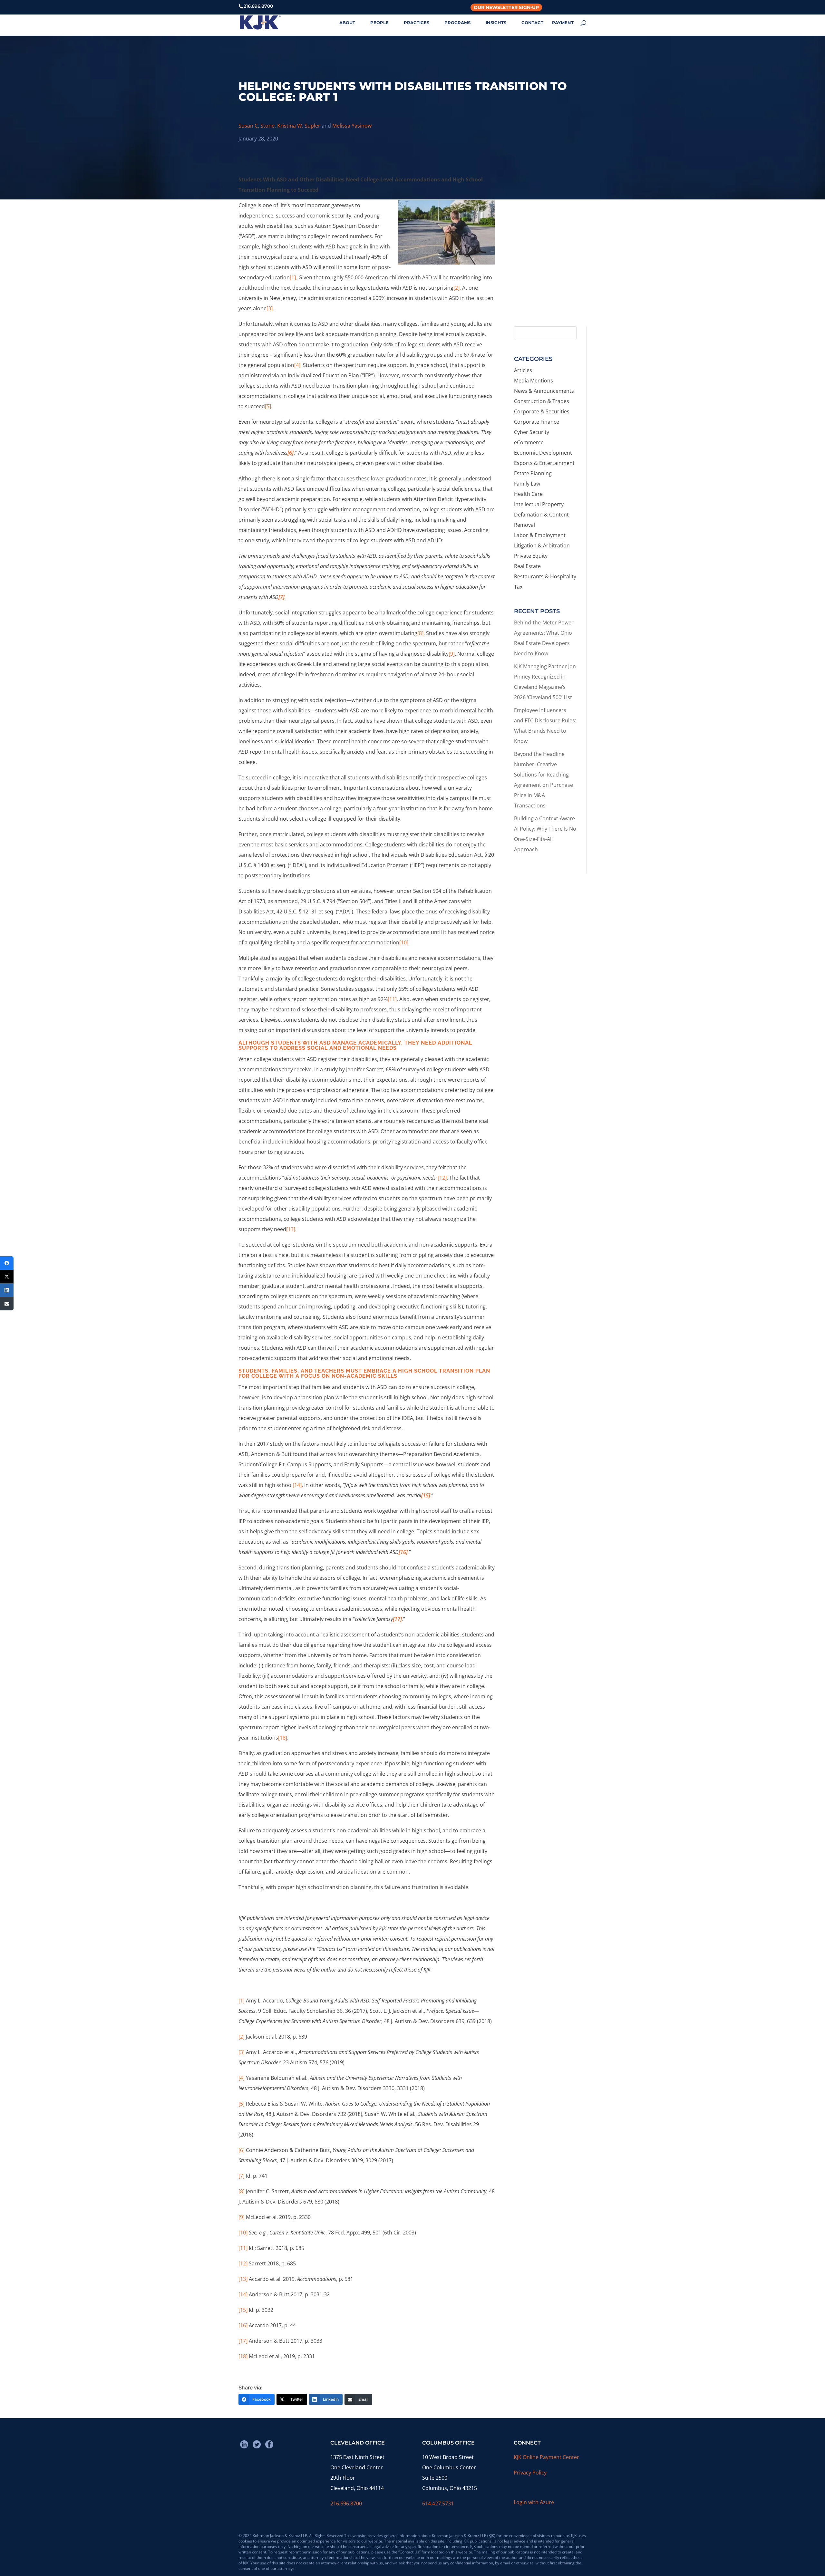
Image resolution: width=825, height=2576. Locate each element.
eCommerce (529, 442)
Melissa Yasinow (352, 126)
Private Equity (531, 556)
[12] (442, 1178)
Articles (523, 370)
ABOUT (347, 23)
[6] (242, 2150)
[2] (456, 288)
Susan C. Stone (257, 126)
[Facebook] (7, 1263)
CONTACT (532, 23)
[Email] (7, 1304)
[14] (297, 1485)
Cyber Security (532, 432)
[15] (243, 2310)
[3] (270, 308)
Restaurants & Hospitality (545, 576)
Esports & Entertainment (544, 463)
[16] (243, 2325)
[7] (242, 2176)
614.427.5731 (438, 2504)
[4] (297, 365)
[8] (420, 633)
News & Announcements (544, 391)
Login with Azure (534, 2502)
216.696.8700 (346, 2504)
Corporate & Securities (542, 411)
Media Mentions (534, 381)
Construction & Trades (542, 401)
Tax (518, 587)
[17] (243, 2341)
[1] (293, 277)
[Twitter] (7, 1277)
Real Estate (527, 566)
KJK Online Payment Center (546, 2457)
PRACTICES (417, 23)
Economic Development (543, 453)
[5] (268, 406)
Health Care (528, 494)
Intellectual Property (539, 504)
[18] (283, 1738)
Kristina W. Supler (299, 126)
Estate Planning (533, 473)
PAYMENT (563, 23)
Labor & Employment (540, 535)
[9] (452, 654)
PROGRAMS (457, 23)
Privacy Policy (530, 2473)
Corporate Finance (537, 422)
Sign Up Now (547, 294)
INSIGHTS (496, 23)
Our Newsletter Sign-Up (506, 7)
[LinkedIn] (7, 1290)
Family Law (527, 484)
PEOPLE (379, 23)
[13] (291, 1229)
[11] (392, 999)
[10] (404, 942)
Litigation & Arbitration (542, 545)
